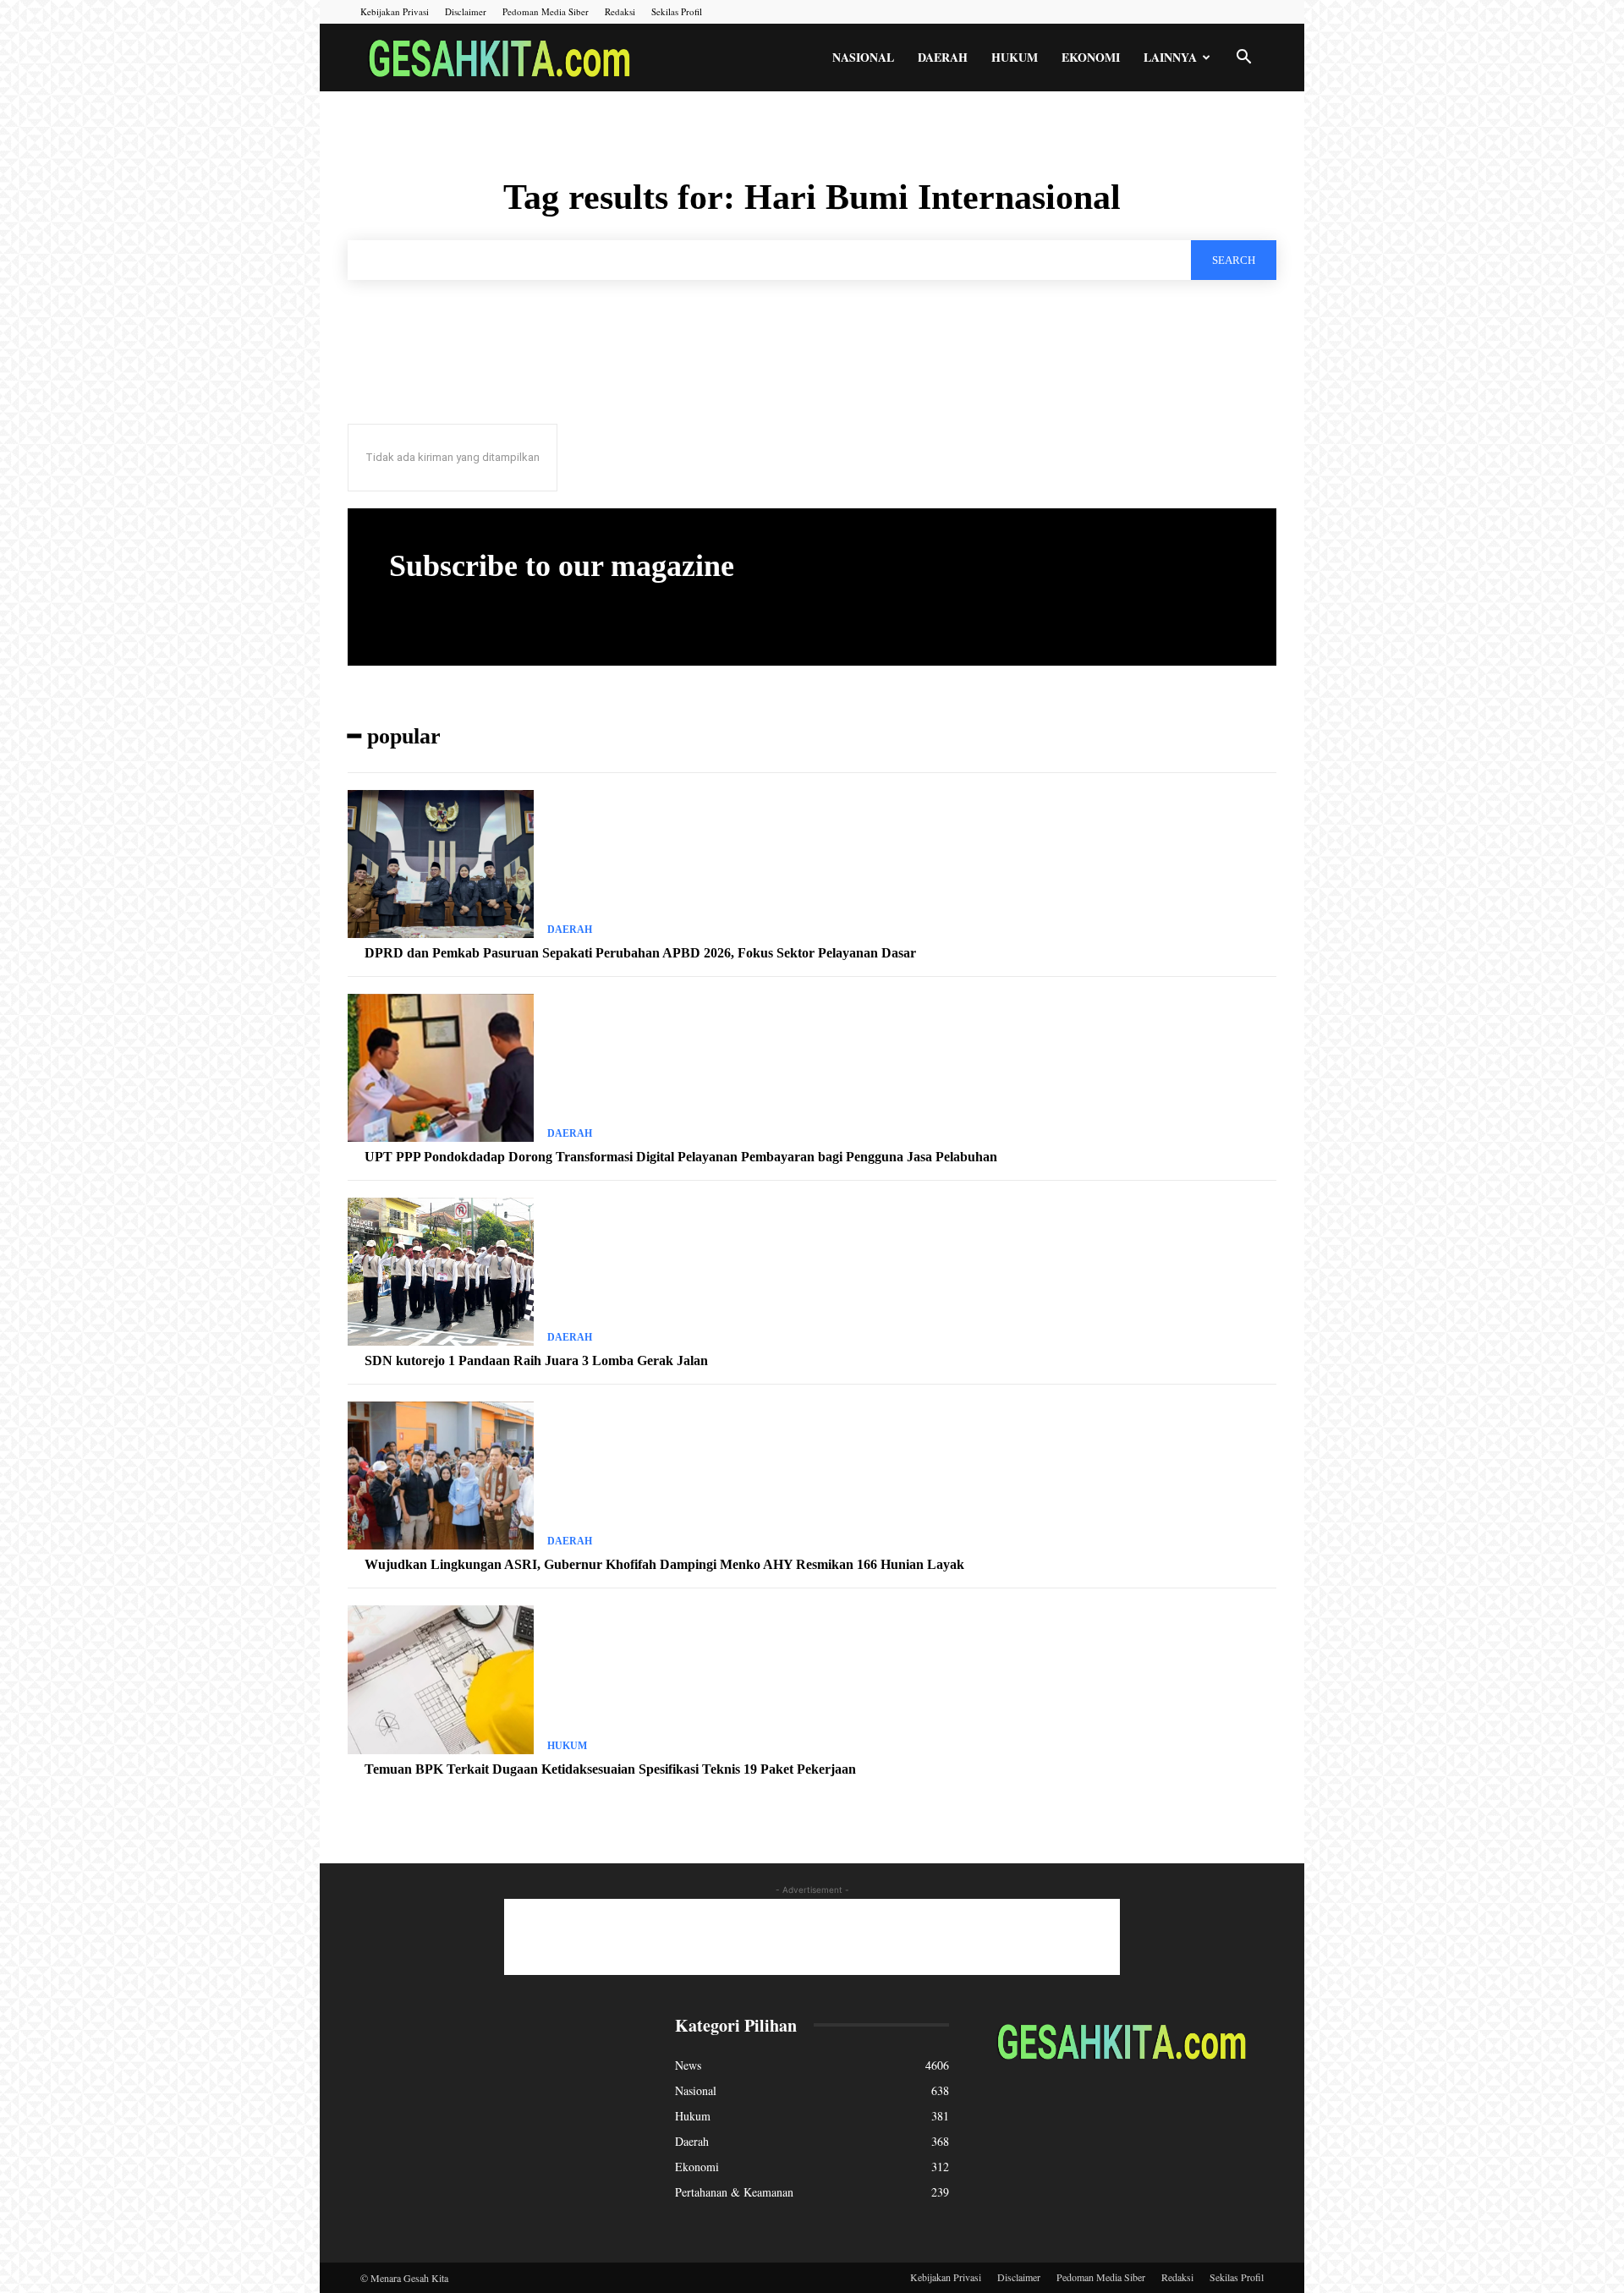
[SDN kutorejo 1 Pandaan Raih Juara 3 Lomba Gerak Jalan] (441, 1272)
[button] (1243, 59)
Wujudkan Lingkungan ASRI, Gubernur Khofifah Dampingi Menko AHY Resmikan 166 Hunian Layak (664, 1564)
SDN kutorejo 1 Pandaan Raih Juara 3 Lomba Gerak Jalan (536, 1360)
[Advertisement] (812, 1937)
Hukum (1015, 57)
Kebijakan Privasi (395, 11)
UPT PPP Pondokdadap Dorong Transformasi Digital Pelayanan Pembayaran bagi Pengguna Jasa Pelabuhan (681, 1157)
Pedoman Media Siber (546, 11)
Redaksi (620, 11)
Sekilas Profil (677, 11)
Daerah (943, 57)
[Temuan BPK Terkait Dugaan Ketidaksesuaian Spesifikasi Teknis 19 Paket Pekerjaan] (441, 1680)
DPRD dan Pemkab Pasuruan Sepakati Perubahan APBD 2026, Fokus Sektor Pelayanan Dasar (640, 953)
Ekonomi (1091, 57)
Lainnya (1170, 57)
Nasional (863, 57)
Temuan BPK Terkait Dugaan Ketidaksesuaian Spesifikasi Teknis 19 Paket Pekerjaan (610, 1769)
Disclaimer (466, 11)
